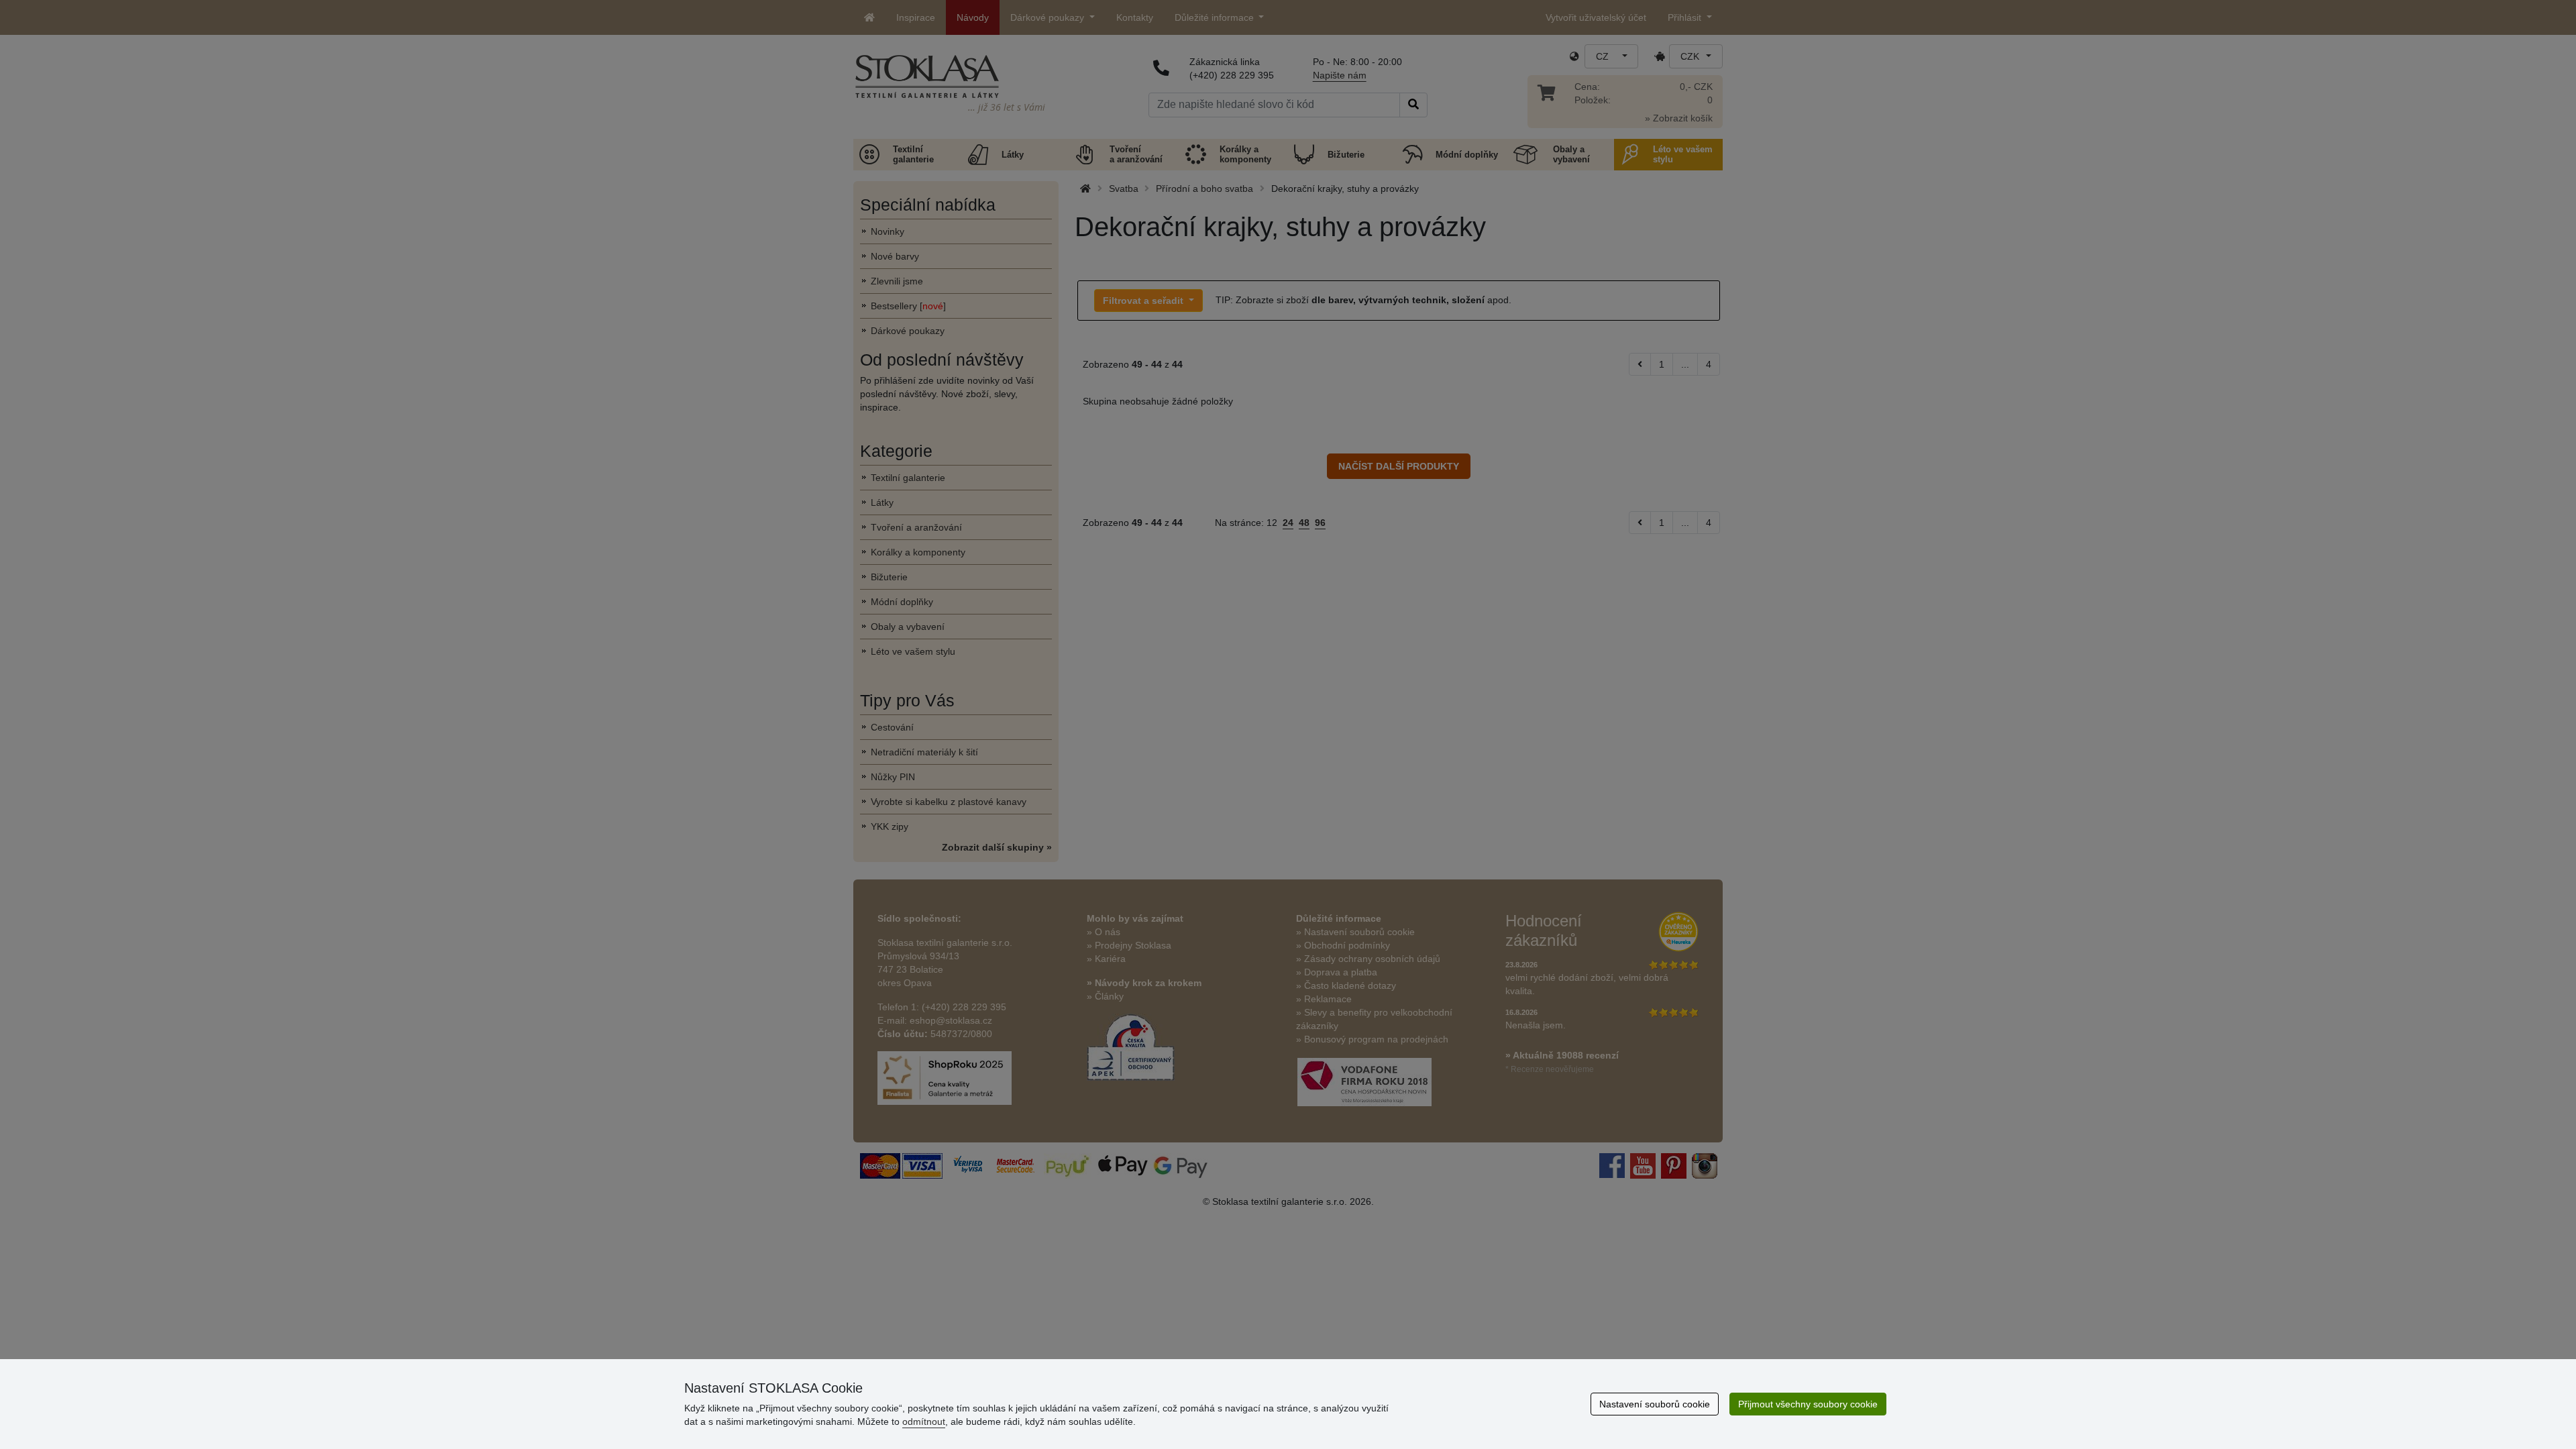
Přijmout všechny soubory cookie (1808, 1404)
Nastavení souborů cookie (1655, 1404)
